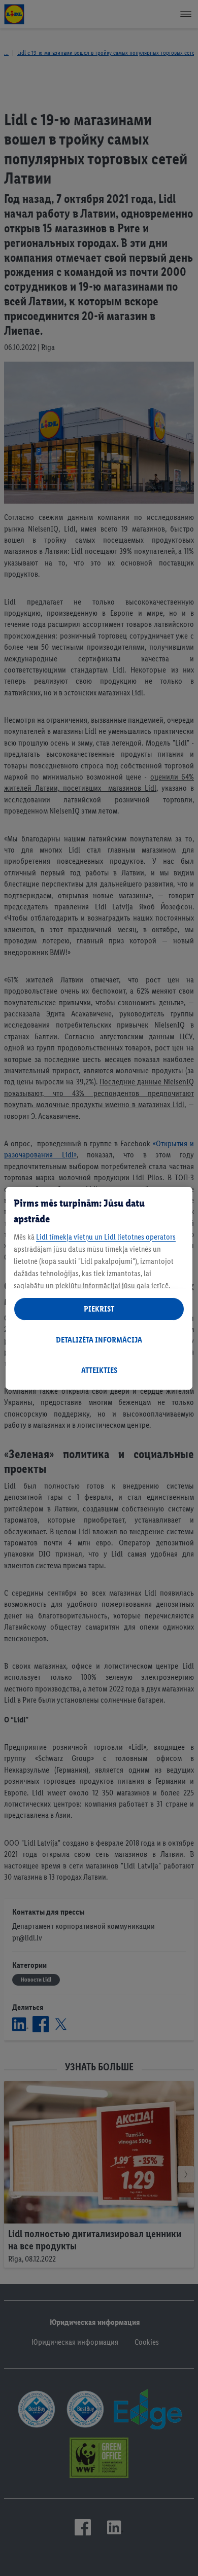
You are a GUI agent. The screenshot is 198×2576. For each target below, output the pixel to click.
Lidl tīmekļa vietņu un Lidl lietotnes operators (106, 1237)
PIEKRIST (99, 1309)
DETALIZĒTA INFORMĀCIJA (99, 1340)
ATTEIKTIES (99, 1370)
